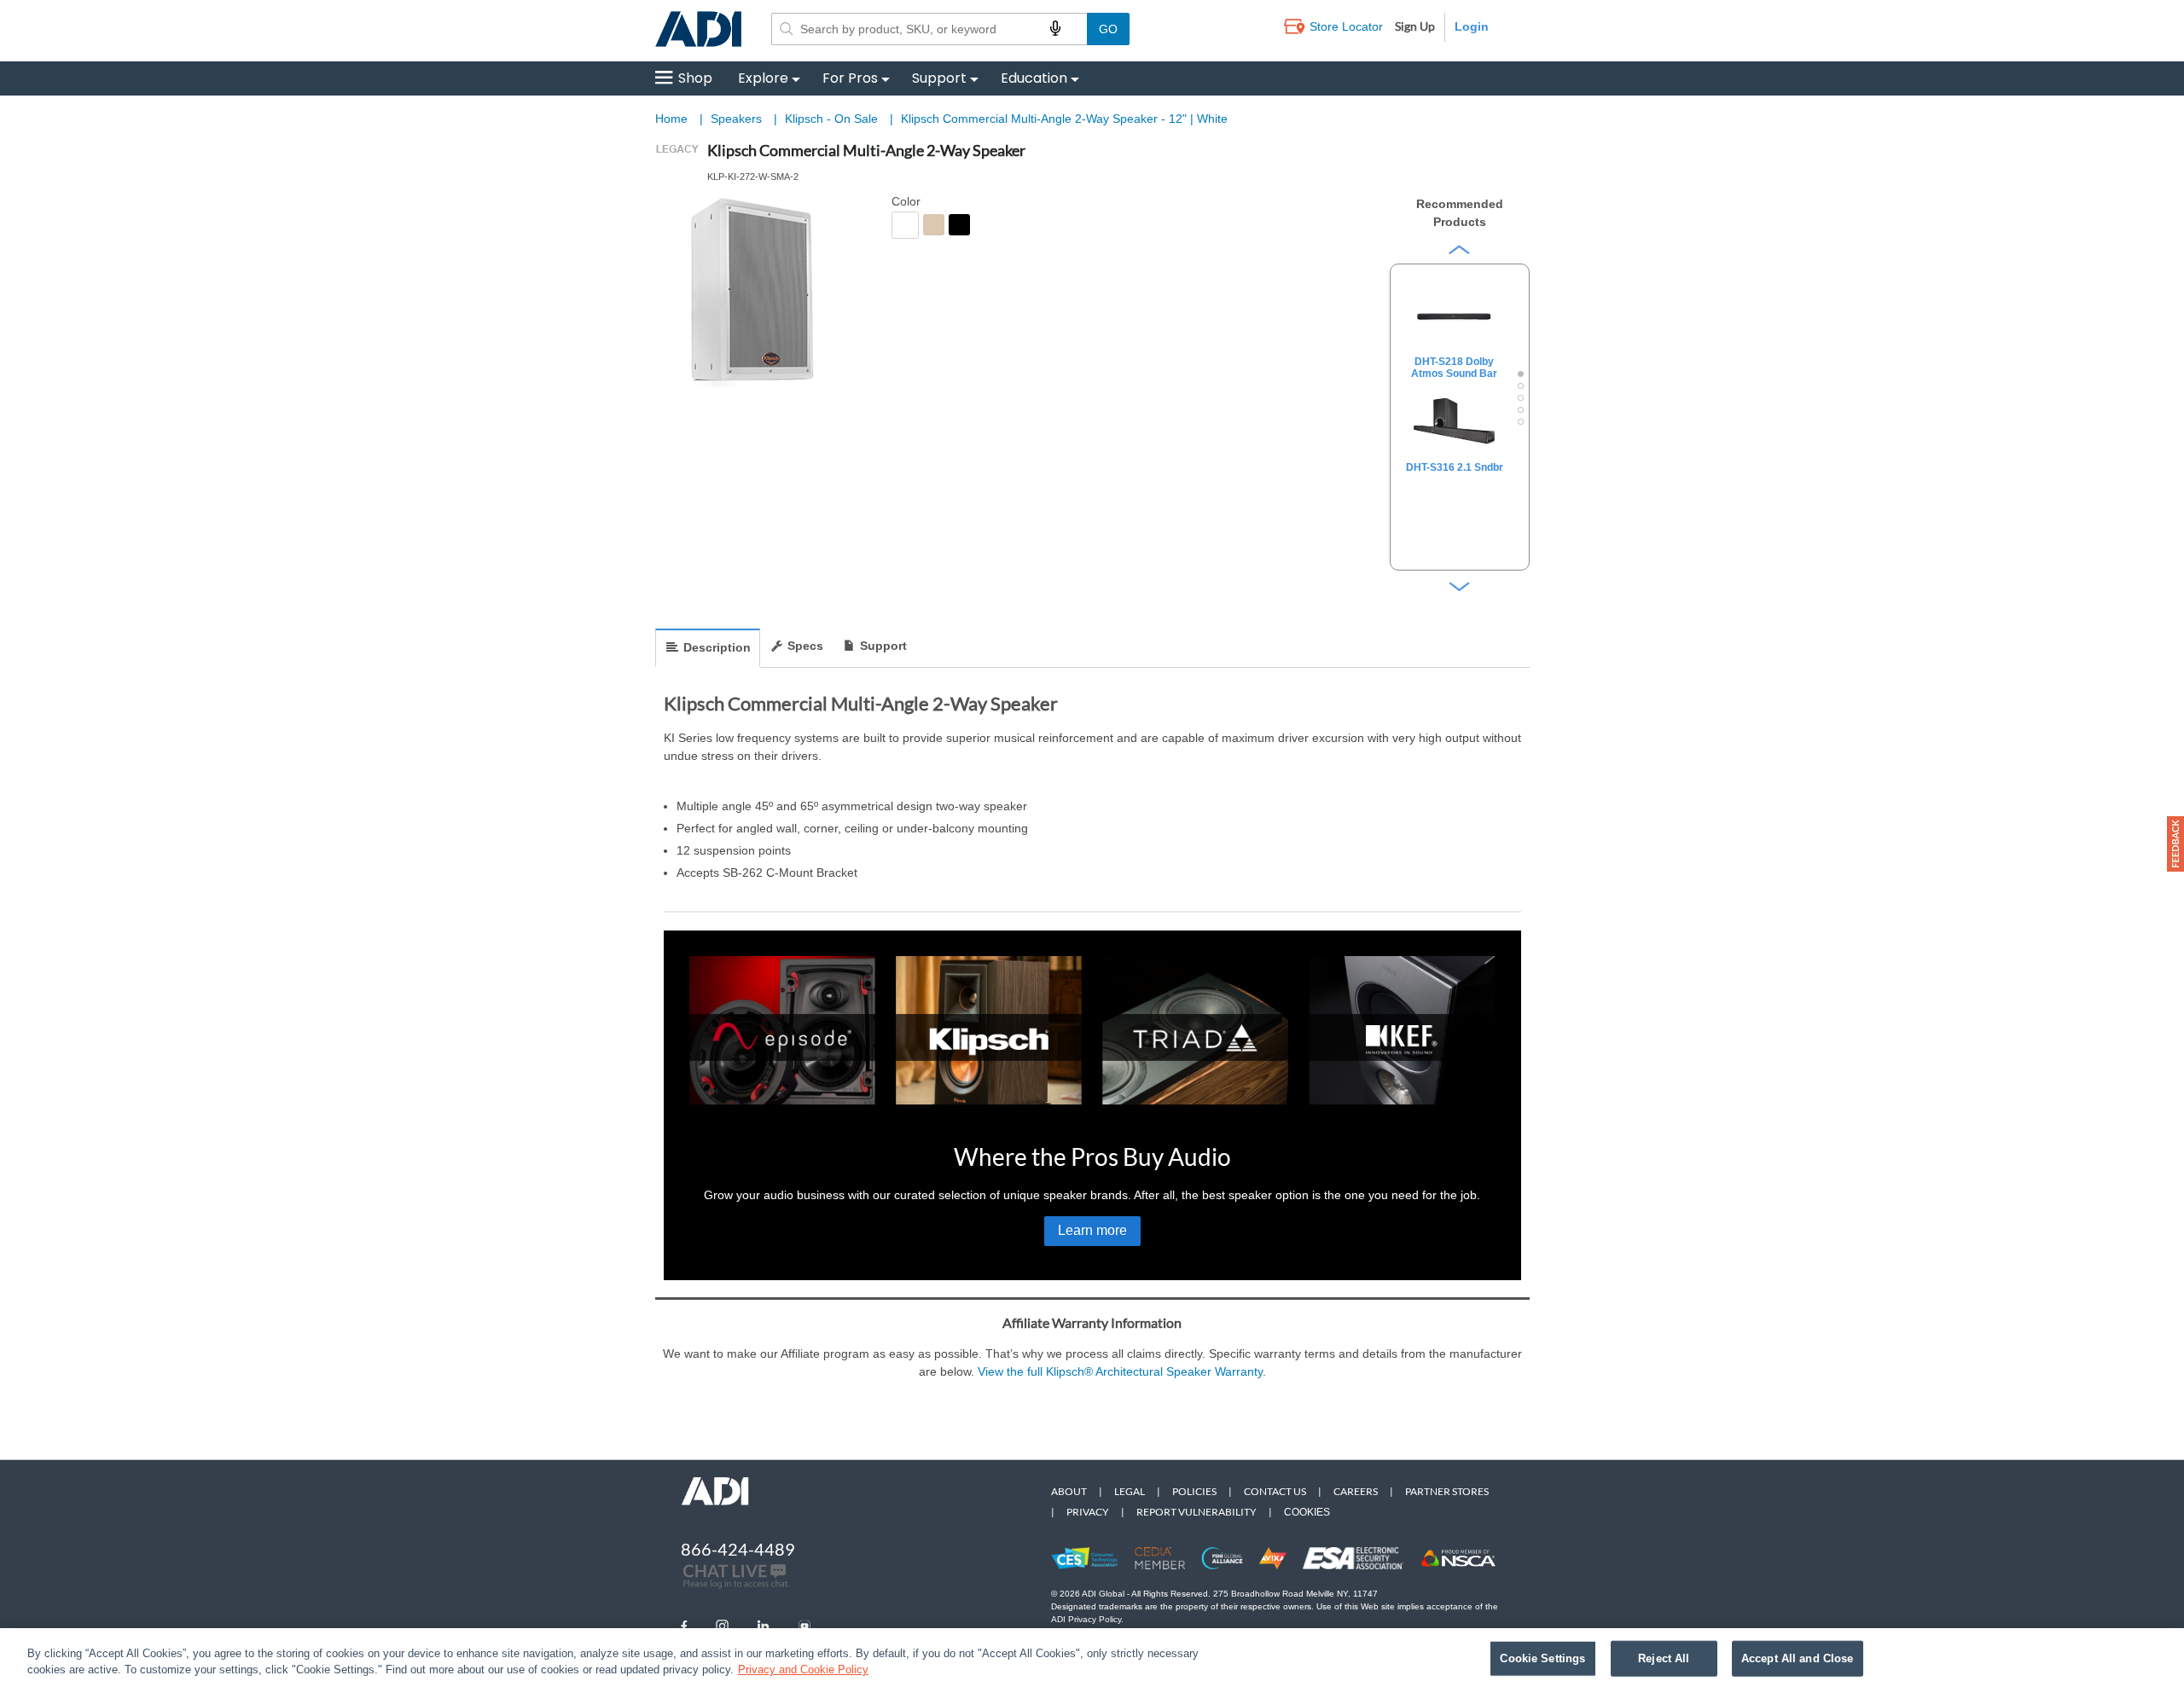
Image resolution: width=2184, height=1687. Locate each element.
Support (939, 78)
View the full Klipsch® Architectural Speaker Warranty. (1122, 1371)
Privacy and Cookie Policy (803, 1670)
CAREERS (1356, 1491)
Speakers (738, 119)
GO (1108, 29)
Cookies (1307, 1512)
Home (671, 119)
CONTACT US (1275, 1491)
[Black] (959, 225)
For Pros (850, 78)
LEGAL (1130, 1491)
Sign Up (1415, 26)
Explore (763, 78)
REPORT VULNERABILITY (1197, 1512)
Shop (695, 78)
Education (1034, 78)
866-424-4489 (738, 1549)
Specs (805, 646)
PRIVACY (1088, 1512)
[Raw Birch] (934, 225)
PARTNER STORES (1447, 1491)
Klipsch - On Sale (833, 119)
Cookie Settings (1542, 1658)
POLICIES (1194, 1491)
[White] (905, 225)
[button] (2175, 844)
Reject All (1664, 1658)
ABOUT (1069, 1491)
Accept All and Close (1798, 1658)
